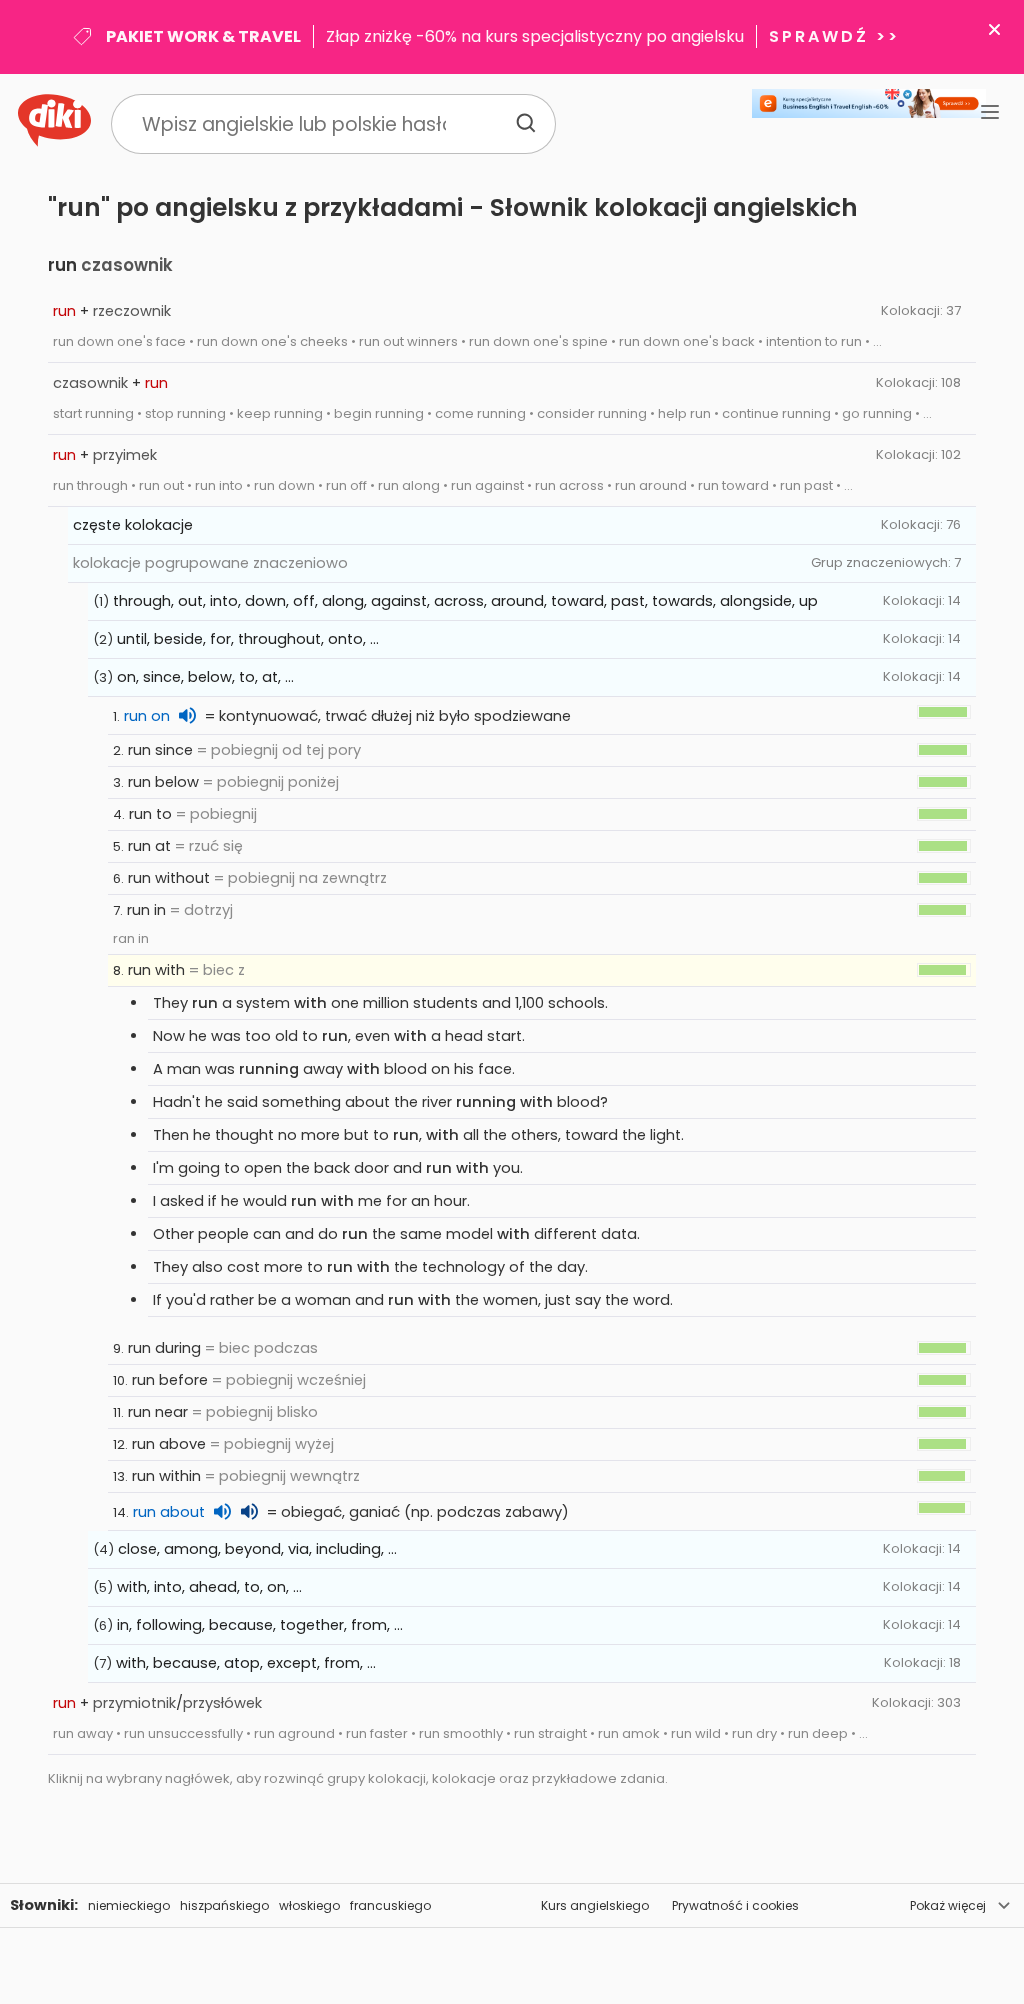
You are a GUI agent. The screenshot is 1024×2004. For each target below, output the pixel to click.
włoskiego (309, 1905)
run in (146, 910)
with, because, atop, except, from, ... (246, 1663)
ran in (131, 938)
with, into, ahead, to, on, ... (209, 1587)
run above (169, 1444)
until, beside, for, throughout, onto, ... (248, 639)
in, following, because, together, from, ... (260, 1625)
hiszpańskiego (224, 1905)
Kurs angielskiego (595, 1905)
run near (158, 1412)
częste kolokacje (133, 525)
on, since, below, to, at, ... (205, 677)
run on (147, 716)
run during (164, 1348)
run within (166, 1476)
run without (169, 878)
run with (156, 970)
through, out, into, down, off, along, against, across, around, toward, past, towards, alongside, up (465, 601)
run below (163, 782)
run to (150, 814)
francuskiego (390, 1905)
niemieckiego (129, 1905)
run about (169, 1512)
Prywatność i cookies (735, 1905)
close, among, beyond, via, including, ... (257, 1549)
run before (170, 1380)
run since (160, 750)
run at (149, 846)
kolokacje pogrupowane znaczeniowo (210, 563)
